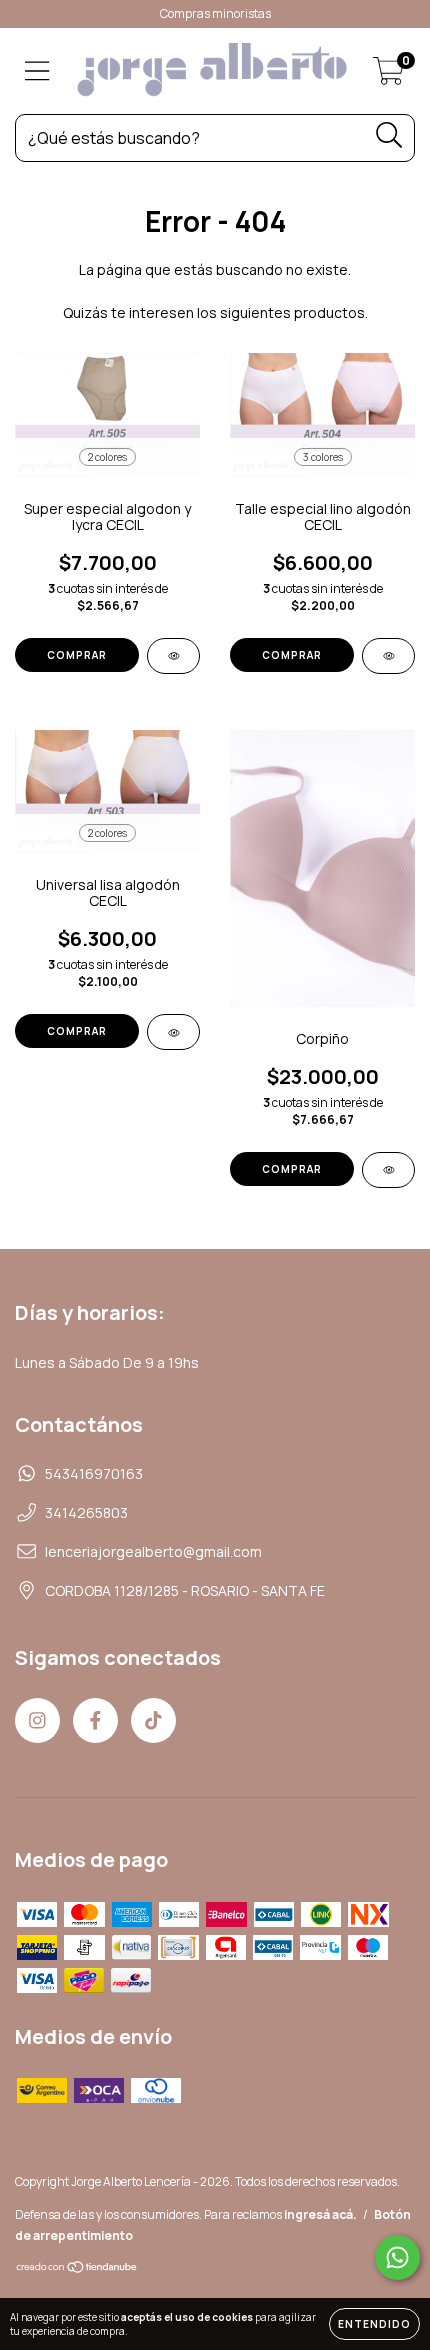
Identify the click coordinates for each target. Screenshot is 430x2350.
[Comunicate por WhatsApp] (397, 2257)
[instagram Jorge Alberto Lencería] (37, 1720)
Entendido (374, 2324)
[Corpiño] (388, 1170)
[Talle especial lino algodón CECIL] (388, 656)
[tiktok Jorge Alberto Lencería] (153, 1720)
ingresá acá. (320, 2214)
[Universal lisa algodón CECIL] (173, 1032)
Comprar (77, 655)
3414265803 (86, 1512)
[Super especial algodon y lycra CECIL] (173, 656)
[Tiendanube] (77, 2269)
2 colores (107, 457)
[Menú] (37, 71)
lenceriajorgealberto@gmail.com (153, 1551)
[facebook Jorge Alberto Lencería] (95, 1720)
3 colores (323, 457)
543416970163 (94, 1473)
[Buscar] (389, 135)
